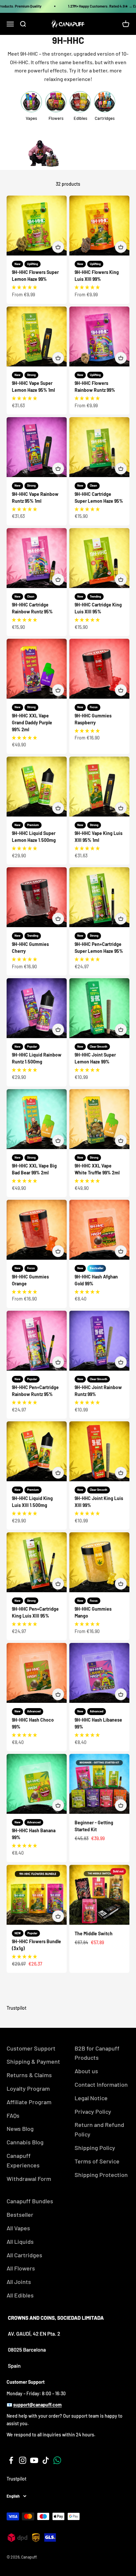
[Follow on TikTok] (46, 2460)
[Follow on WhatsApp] (57, 2460)
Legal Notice (91, 2098)
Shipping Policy (95, 2148)
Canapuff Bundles (30, 2201)
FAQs (13, 2115)
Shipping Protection (101, 2175)
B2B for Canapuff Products (97, 2053)
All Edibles (20, 2295)
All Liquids (20, 2241)
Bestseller (20, 2214)
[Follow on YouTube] (34, 2460)
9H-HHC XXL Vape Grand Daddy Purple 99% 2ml (32, 723)
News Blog (20, 2129)
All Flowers (21, 2268)
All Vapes (18, 2228)
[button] (24, 287)
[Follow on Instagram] (23, 2460)
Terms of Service (97, 2161)
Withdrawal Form (29, 2179)
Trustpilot (17, 2008)
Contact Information (101, 2084)
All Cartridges (24, 2255)
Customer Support (31, 2048)
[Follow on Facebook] (11, 2460)
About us (86, 2071)
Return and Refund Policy (99, 2129)
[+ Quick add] (58, 247)
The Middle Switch (94, 1933)
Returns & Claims (29, 2075)
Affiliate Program (29, 2102)
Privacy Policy (93, 2111)
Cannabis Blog (25, 2142)
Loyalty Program (28, 2088)
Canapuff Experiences (23, 2160)
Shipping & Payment (33, 2061)
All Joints (19, 2282)
